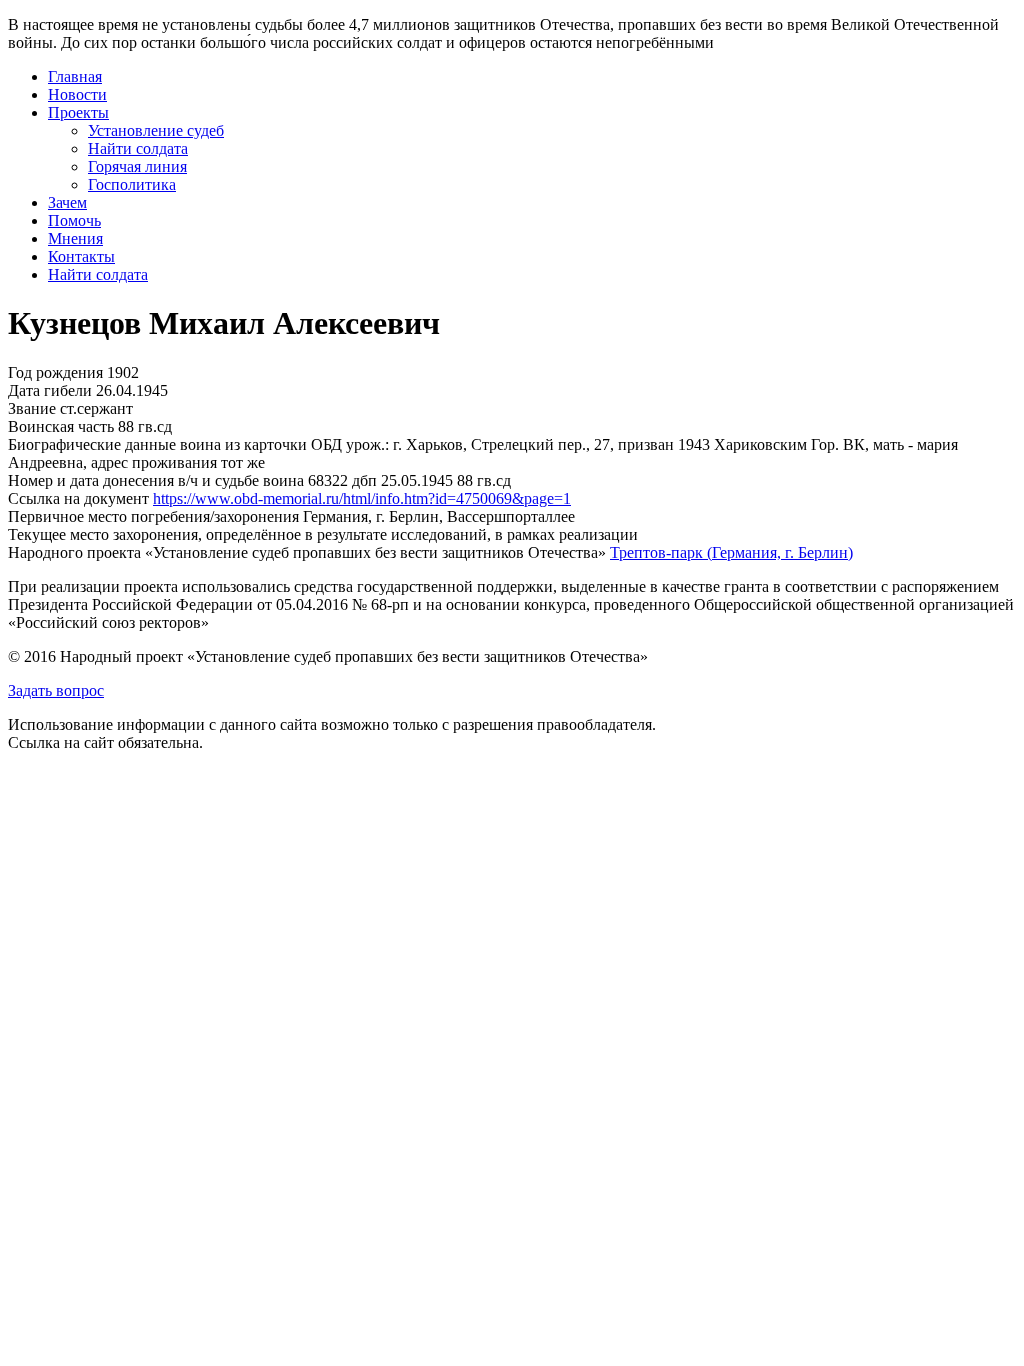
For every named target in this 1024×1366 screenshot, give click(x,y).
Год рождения (55, 372)
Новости (77, 94)
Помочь (74, 220)
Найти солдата (138, 148)
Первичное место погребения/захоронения (153, 516)
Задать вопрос (56, 690)
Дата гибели (50, 390)
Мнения (75, 238)
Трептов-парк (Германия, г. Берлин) (731, 552)
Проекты (78, 112)
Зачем (67, 202)
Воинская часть (61, 426)
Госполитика (132, 184)
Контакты (81, 256)
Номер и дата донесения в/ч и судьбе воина (156, 480)
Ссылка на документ (78, 498)
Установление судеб (156, 130)
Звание (32, 408)
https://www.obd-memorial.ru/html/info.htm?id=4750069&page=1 (362, 498)
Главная (75, 76)
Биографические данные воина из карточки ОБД (175, 444)
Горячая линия (137, 166)
